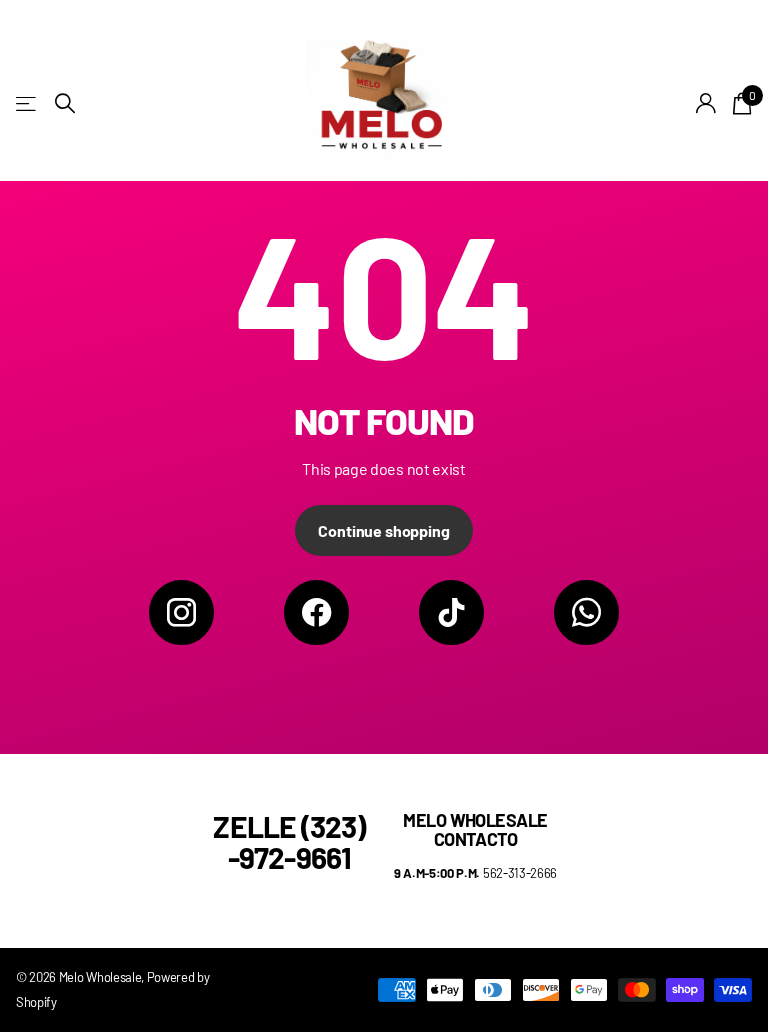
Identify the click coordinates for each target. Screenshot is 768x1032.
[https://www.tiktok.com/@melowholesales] (451, 612)
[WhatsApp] (586, 612)
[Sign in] (706, 103)
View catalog (27, 103)
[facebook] (316, 612)
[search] (65, 103)
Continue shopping (383, 530)
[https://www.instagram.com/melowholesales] (181, 612)
